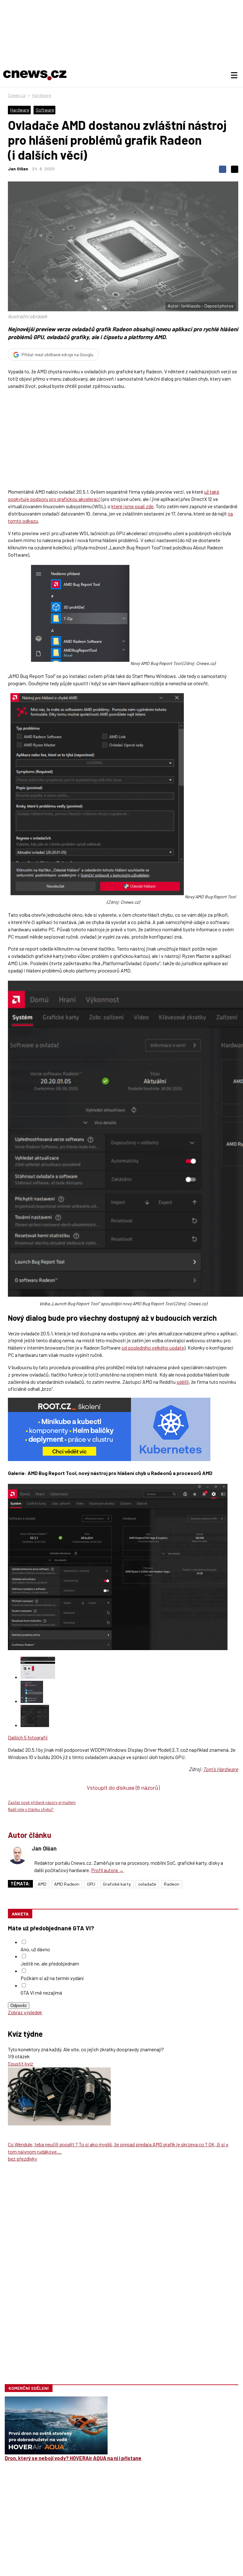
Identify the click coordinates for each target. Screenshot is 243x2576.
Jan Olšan (18, 169)
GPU (91, 1884)
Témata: (20, 1884)
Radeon (172, 1884)
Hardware (41, 95)
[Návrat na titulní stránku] (35, 75)
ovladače (147, 1884)
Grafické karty (117, 1884)
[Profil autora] (17, 1855)
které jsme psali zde (132, 506)
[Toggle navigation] (234, 75)
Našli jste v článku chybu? (31, 1809)
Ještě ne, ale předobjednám (50, 1963)
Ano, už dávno (35, 1949)
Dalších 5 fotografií (28, 1737)
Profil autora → (107, 1870)
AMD (42, 1884)
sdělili (183, 1382)
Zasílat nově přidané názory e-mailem (42, 1802)
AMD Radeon (67, 1884)
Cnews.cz (17, 95)
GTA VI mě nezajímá (41, 1993)
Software (45, 110)
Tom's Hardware (221, 1769)
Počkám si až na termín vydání (52, 1978)
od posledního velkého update (153, 1348)
